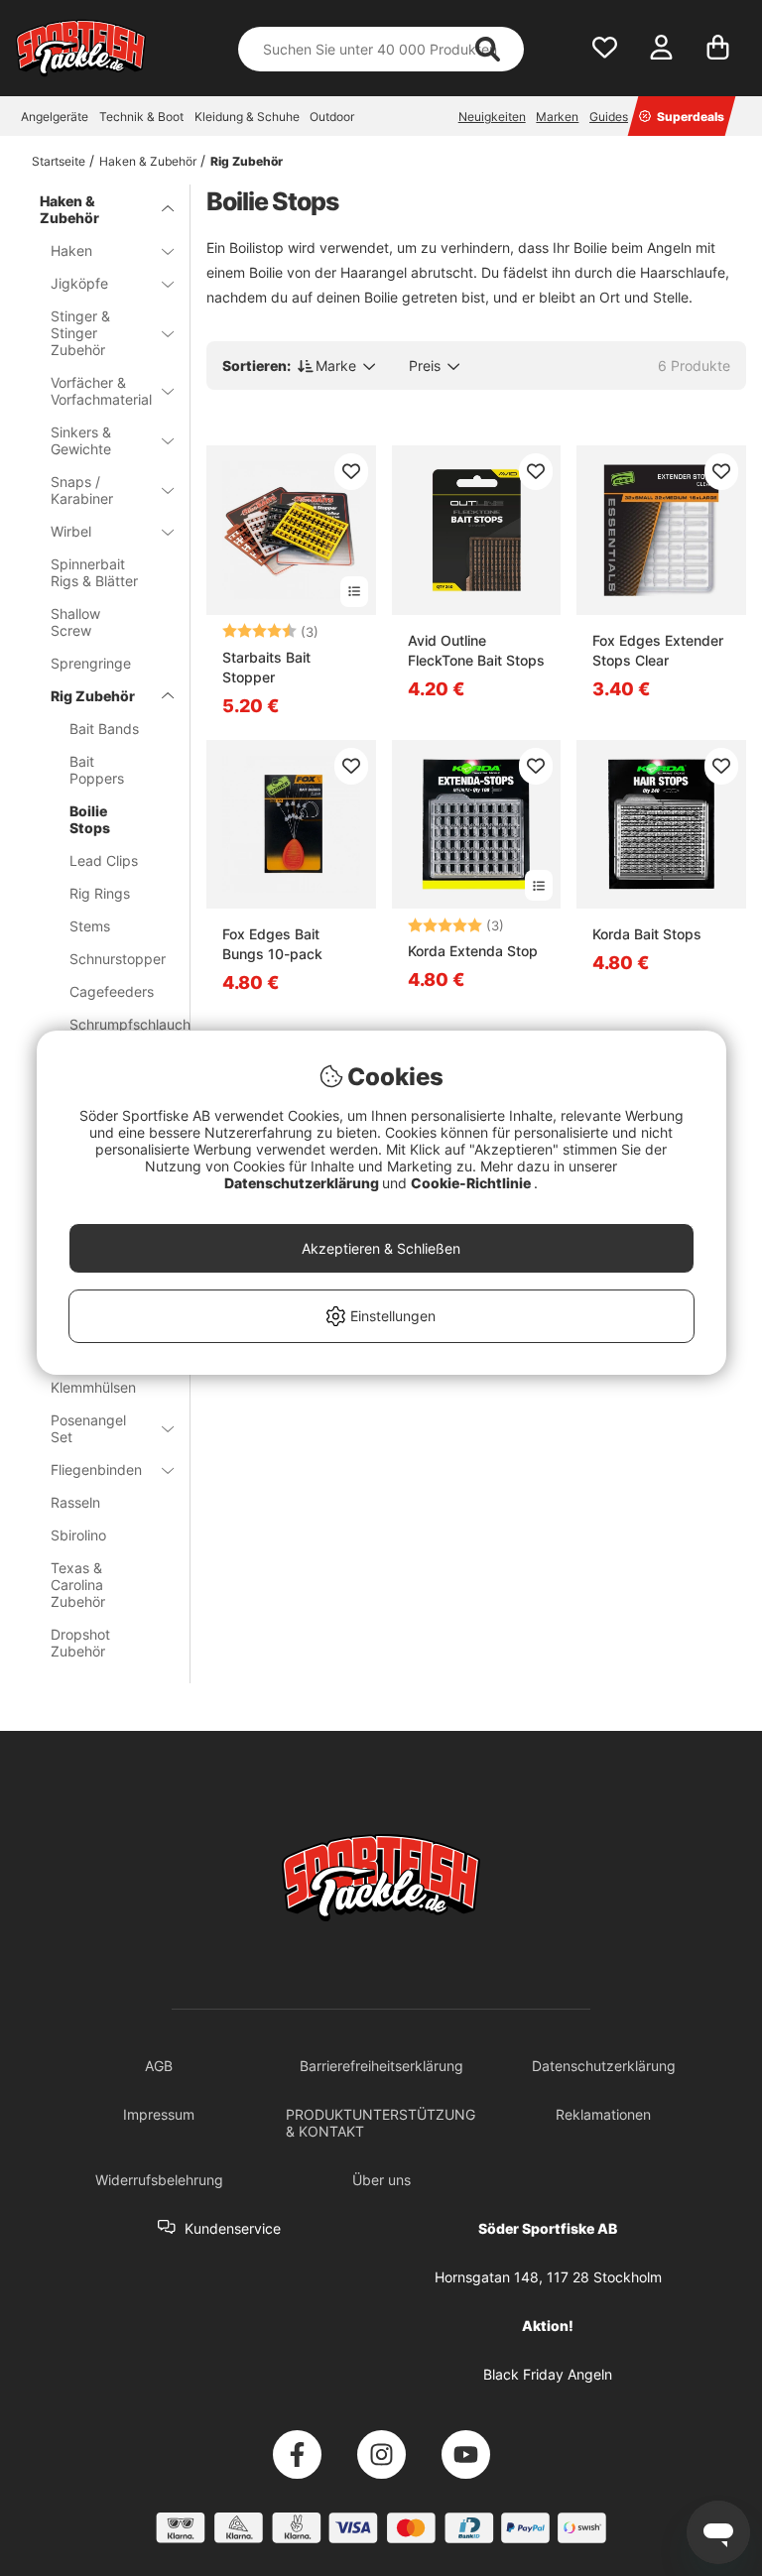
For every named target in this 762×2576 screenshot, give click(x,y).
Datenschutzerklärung (303, 1183)
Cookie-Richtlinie (472, 1183)
